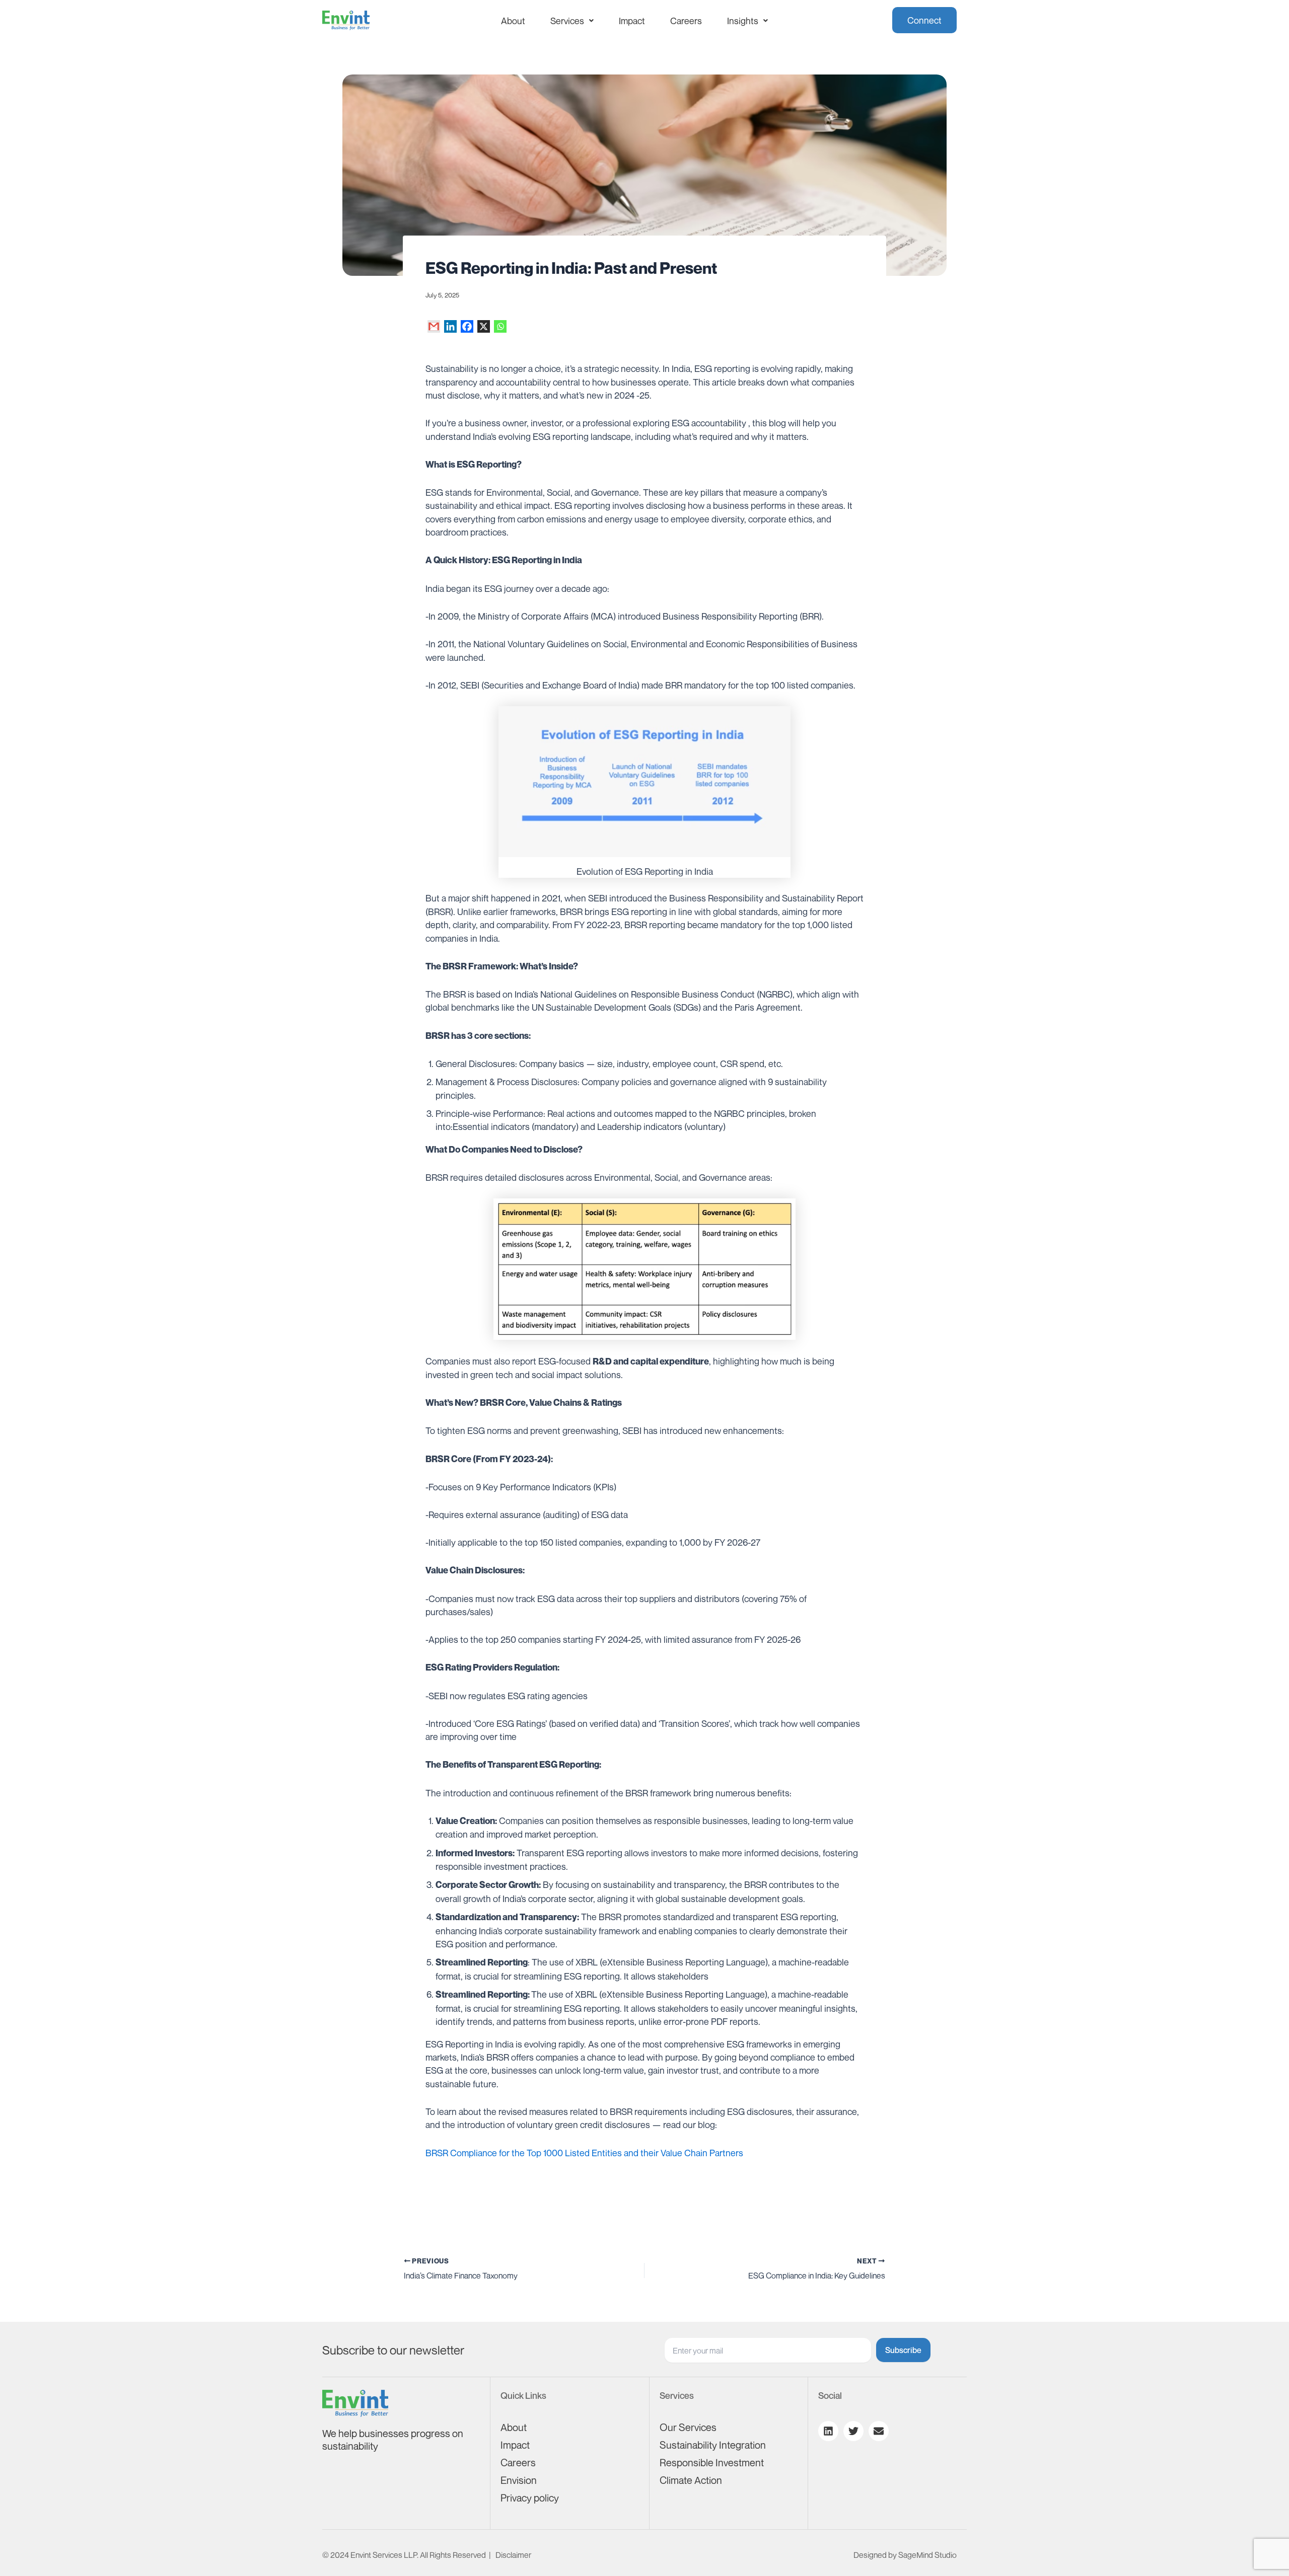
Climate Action (691, 2480)
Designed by (905, 2555)
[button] (572, 21)
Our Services (688, 2427)
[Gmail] (434, 326)
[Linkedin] (450, 326)
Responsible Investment (712, 2463)
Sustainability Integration (713, 2445)
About (513, 21)
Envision (519, 2480)
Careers (686, 21)
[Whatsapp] (500, 326)
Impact (632, 21)
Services (567, 21)
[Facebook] (467, 326)
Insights (743, 21)
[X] (484, 326)
